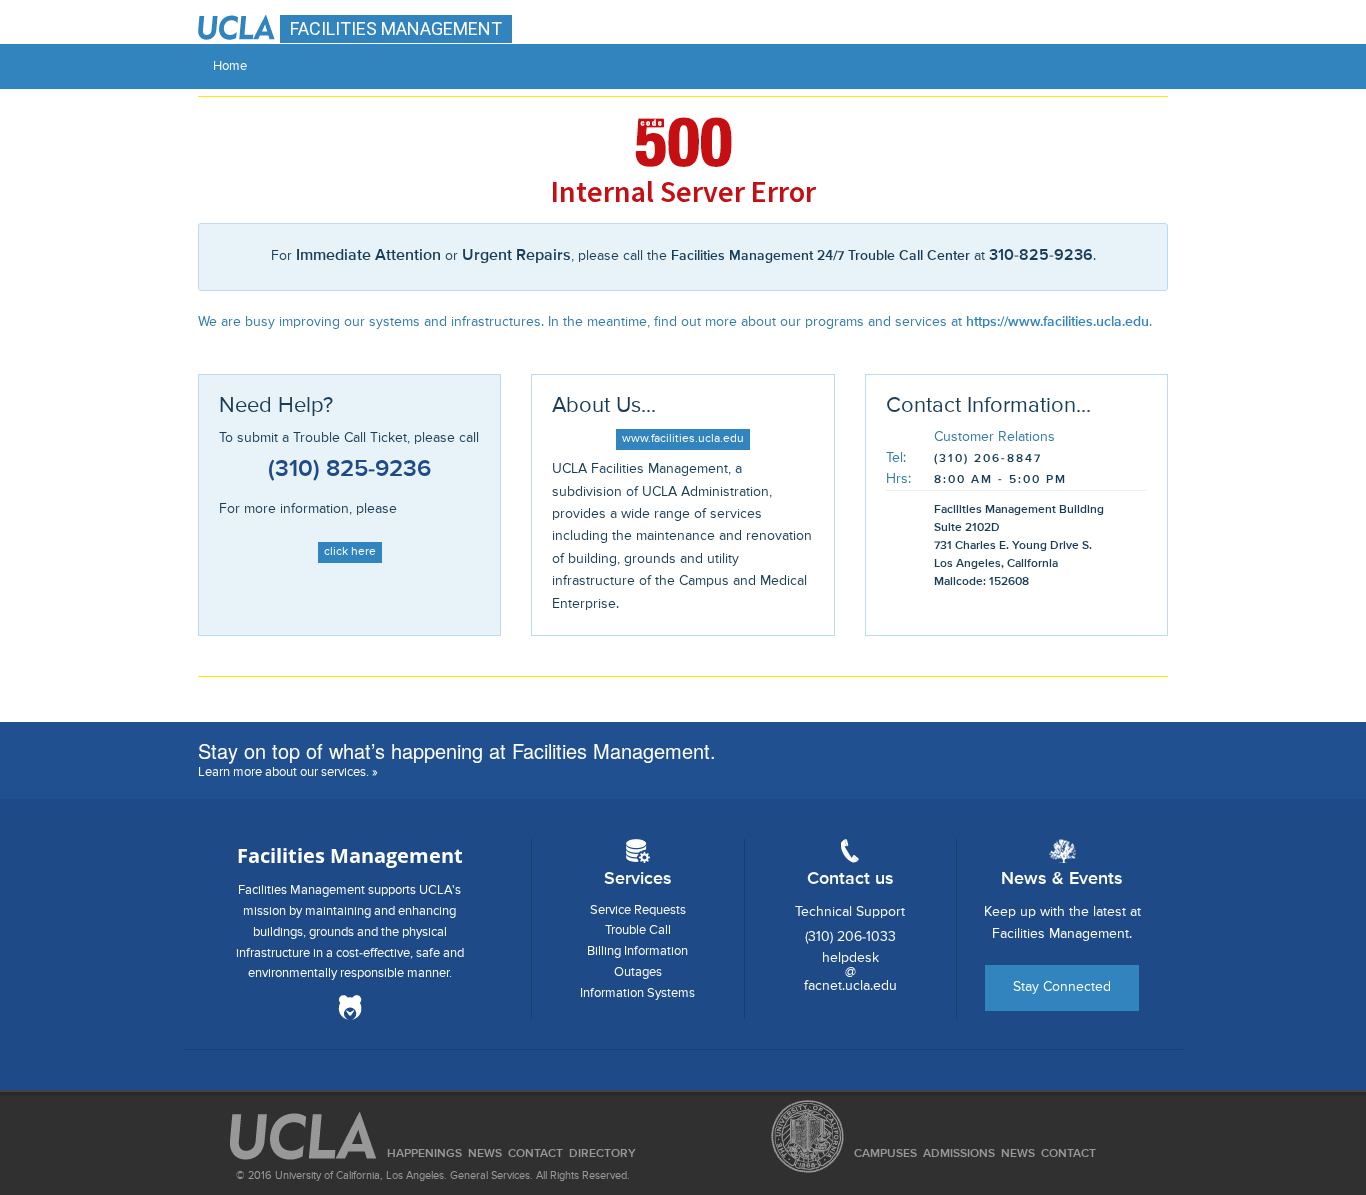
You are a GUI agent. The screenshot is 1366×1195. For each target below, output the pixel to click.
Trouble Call (638, 930)
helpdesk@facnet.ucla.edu (850, 972)
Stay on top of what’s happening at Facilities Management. (457, 750)
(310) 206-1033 (850, 937)
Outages (638, 972)
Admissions (959, 1154)
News (1018, 1154)
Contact (1068, 1154)
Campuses (885, 1154)
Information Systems (637, 993)
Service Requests (638, 910)
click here (350, 552)
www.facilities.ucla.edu (683, 439)
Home (230, 66)
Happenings (424, 1154)
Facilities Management (350, 855)
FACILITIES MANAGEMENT (396, 28)
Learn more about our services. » (288, 772)
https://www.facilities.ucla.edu (1057, 322)
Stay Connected (1062, 987)
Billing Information (637, 951)
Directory (602, 1154)
